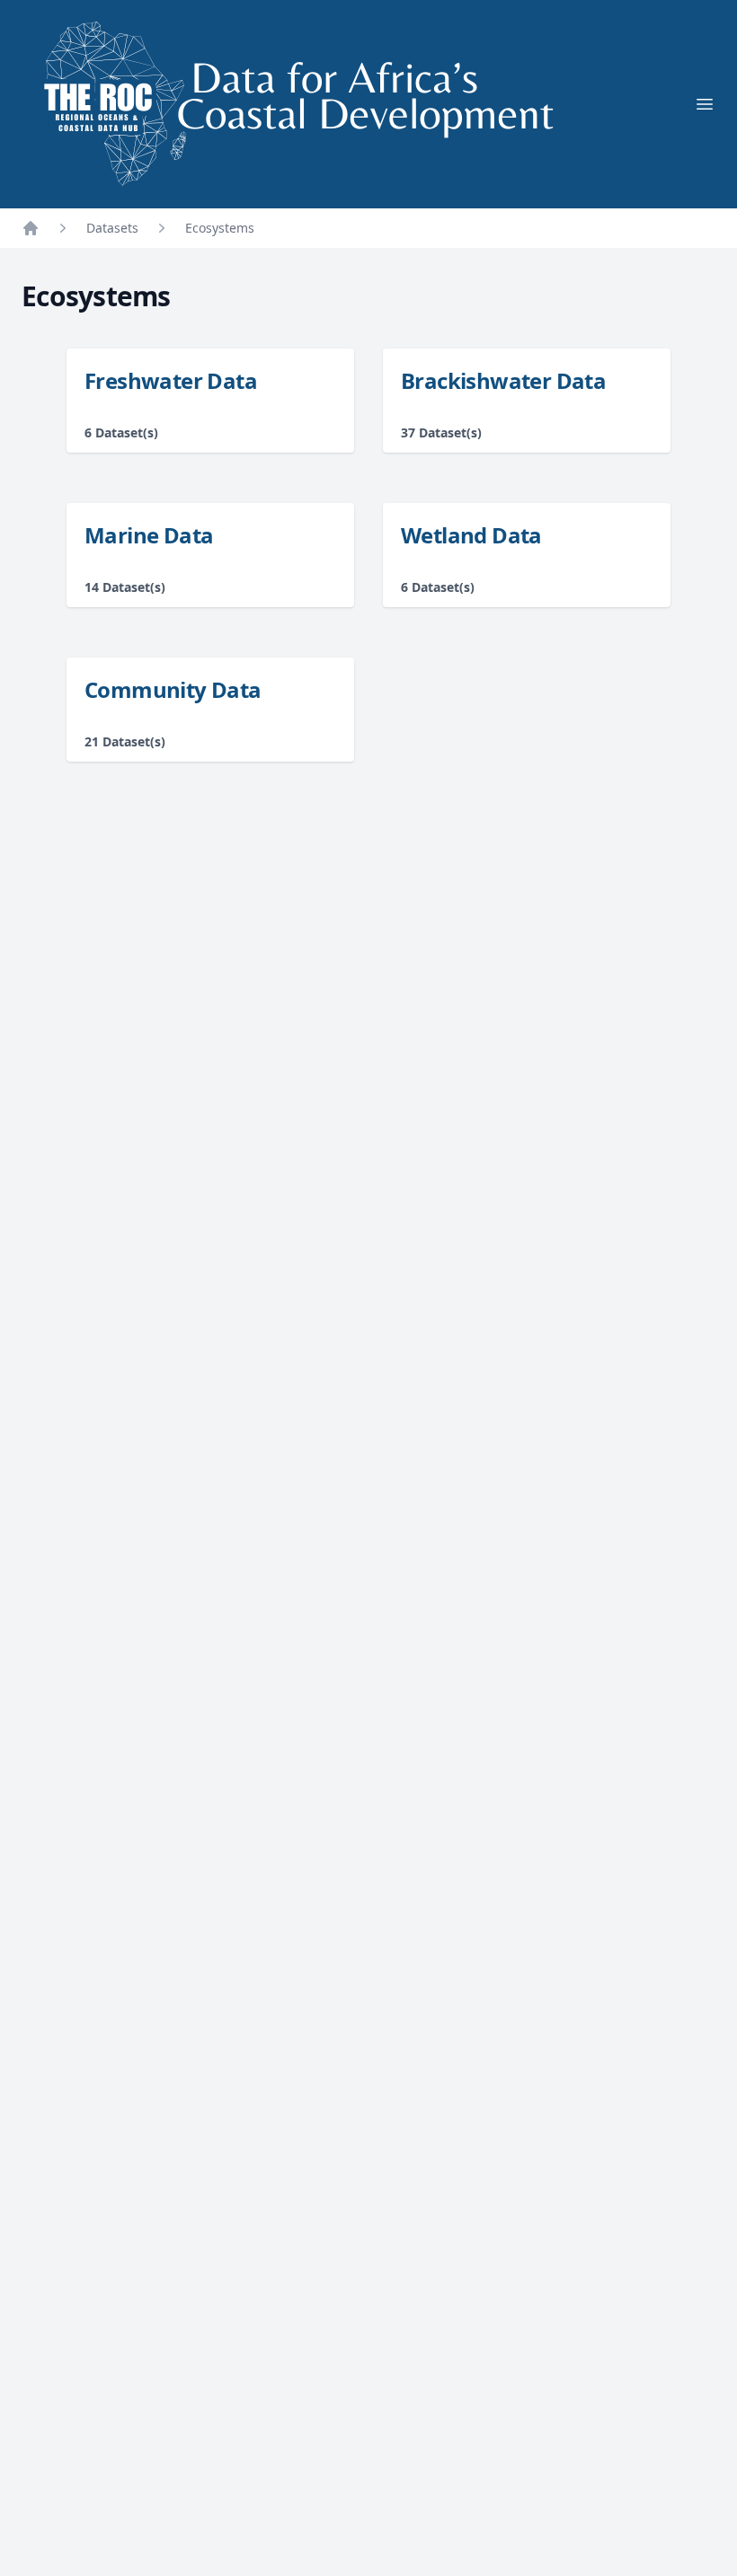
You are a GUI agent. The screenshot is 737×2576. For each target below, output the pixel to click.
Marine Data (149, 535)
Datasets (112, 228)
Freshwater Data (171, 380)
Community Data (173, 689)
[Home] (31, 228)
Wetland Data (471, 535)
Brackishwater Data (503, 380)
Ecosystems (220, 228)
